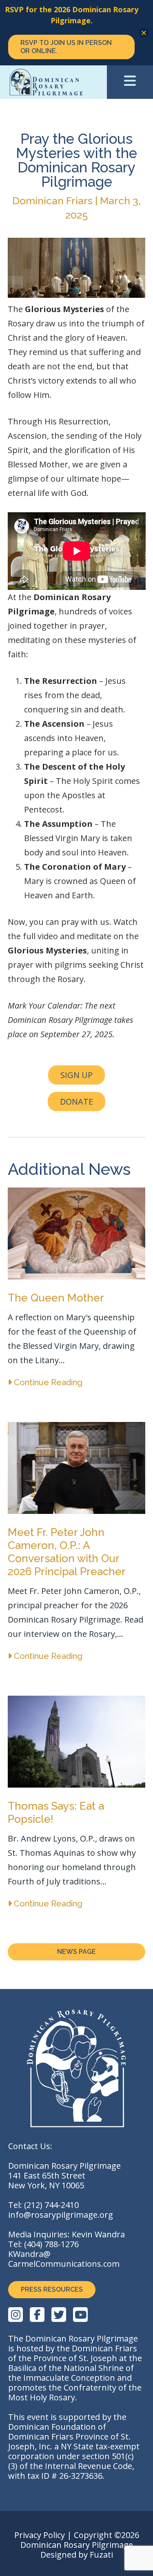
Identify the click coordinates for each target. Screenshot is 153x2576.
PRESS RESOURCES (52, 2289)
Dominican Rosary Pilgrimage (65, 82)
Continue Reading (47, 1382)
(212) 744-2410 (51, 2205)
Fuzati (101, 2555)
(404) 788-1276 (51, 2244)
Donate (76, 1102)
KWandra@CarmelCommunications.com (64, 2259)
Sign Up (76, 1075)
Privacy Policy (40, 2535)
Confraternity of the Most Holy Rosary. (75, 2392)
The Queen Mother (56, 1298)
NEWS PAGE (76, 1952)
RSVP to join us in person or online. (66, 47)
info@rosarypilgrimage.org (61, 2215)
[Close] (144, 33)
